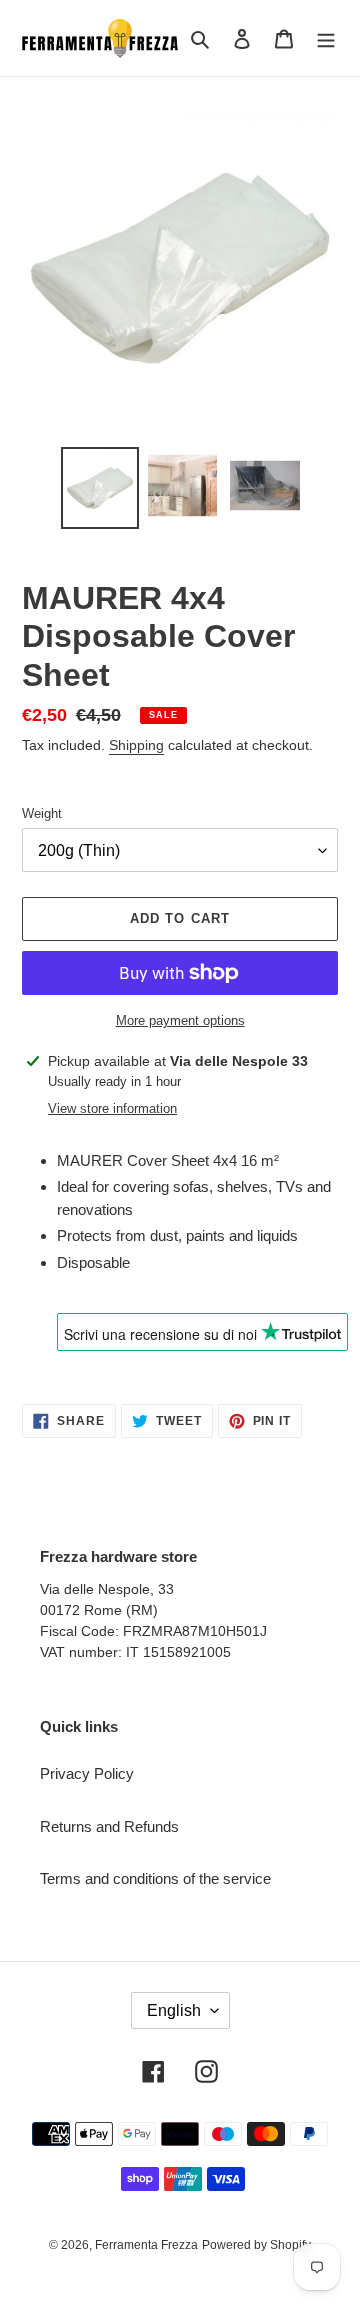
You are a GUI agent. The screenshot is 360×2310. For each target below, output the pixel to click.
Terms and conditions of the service (155, 1878)
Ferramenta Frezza (146, 2245)
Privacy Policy (87, 1773)
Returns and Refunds (109, 1826)
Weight (42, 813)
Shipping (136, 745)
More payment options (180, 1020)
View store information (112, 1108)
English (174, 2010)
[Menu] (326, 38)
